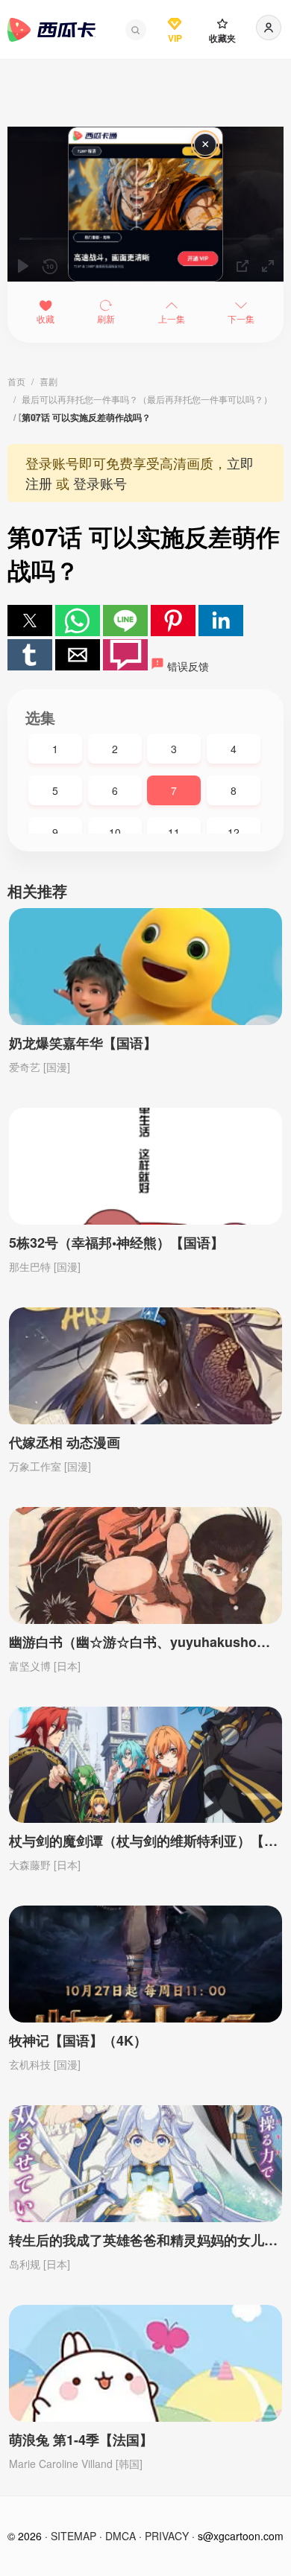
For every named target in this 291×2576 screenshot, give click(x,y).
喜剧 (48, 381)
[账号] (269, 28)
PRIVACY (167, 2536)
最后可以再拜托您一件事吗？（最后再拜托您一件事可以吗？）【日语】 (143, 400)
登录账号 (100, 483)
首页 (16, 381)
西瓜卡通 (51, 30)
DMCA (121, 2536)
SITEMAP (73, 2536)
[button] (136, 30)
